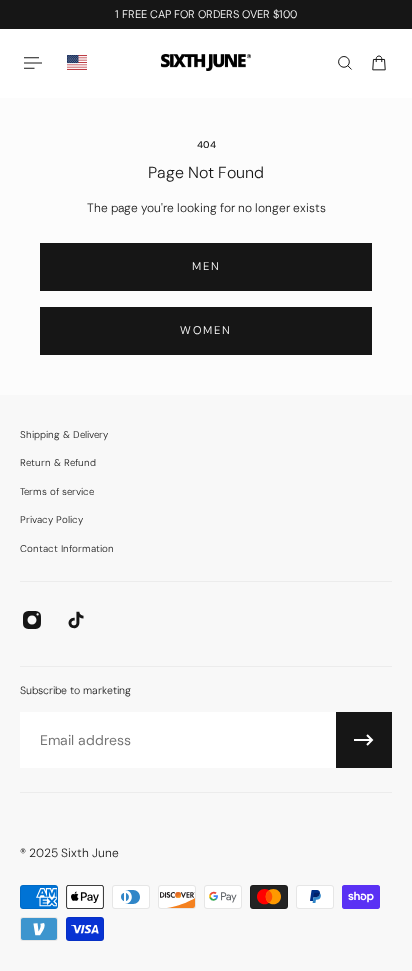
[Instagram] (32, 620)
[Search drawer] (345, 63)
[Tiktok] (76, 620)
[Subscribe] (364, 740)
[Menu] (36, 62)
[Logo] (206, 62)
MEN (206, 266)
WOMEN (206, 330)
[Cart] (379, 63)
